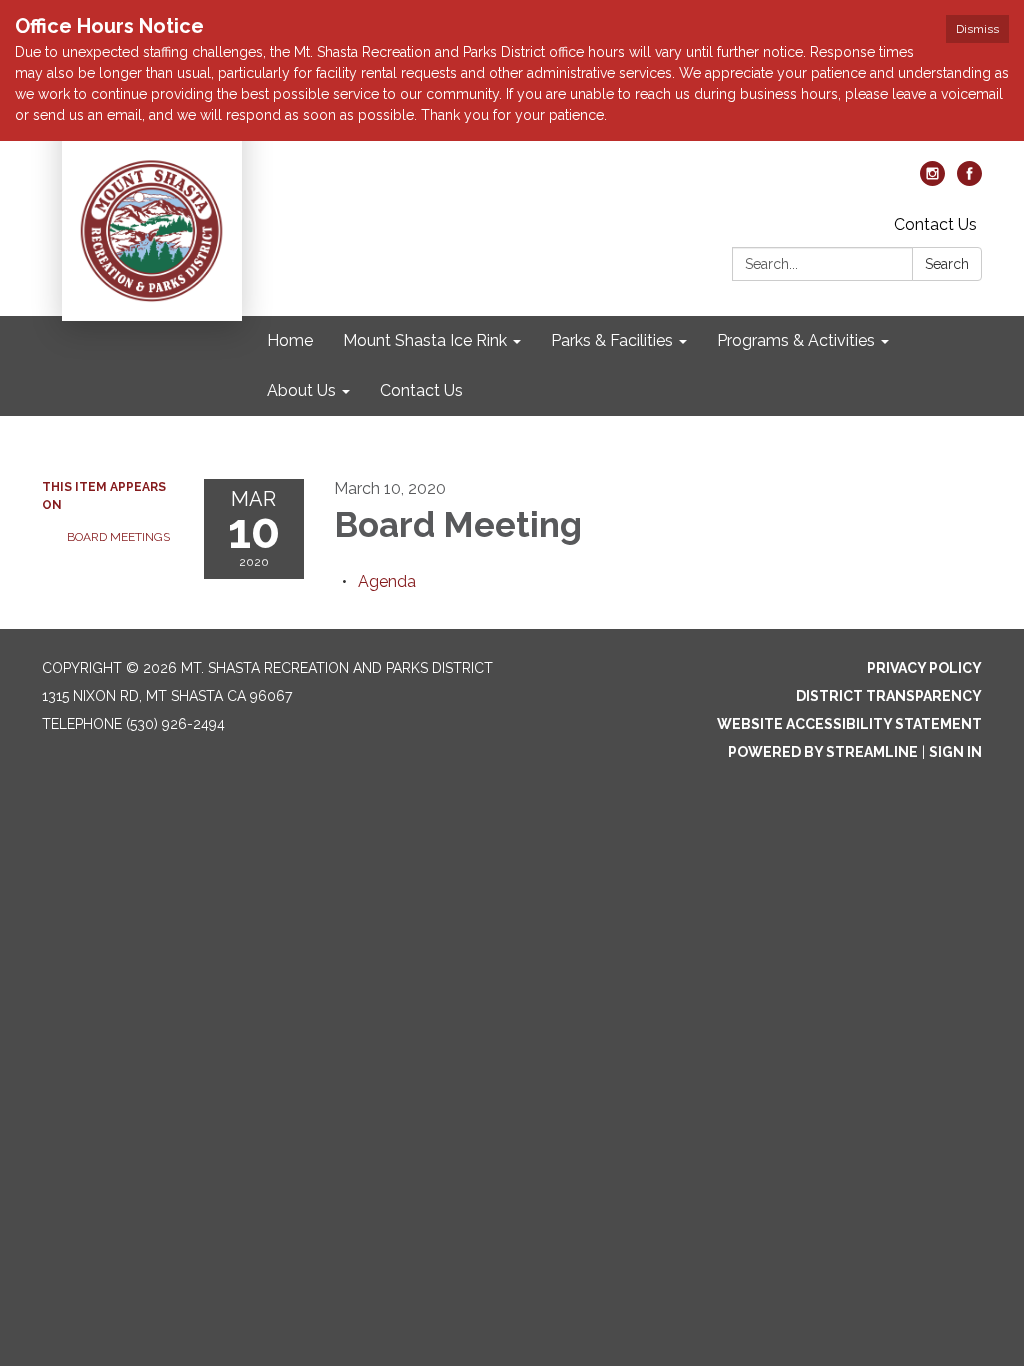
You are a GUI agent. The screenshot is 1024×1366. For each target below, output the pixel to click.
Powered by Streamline (823, 752)
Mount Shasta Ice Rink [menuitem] (425, 340)
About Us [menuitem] (301, 390)
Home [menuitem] (290, 340)
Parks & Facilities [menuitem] (612, 340)
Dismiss (977, 29)
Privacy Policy (924, 668)
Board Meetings (118, 537)
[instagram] (932, 180)
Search (947, 264)
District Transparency (889, 696)
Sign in (955, 752)
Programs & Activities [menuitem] (796, 340)
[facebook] (969, 180)
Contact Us (935, 224)
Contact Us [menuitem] (421, 390)
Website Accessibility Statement (849, 724)
